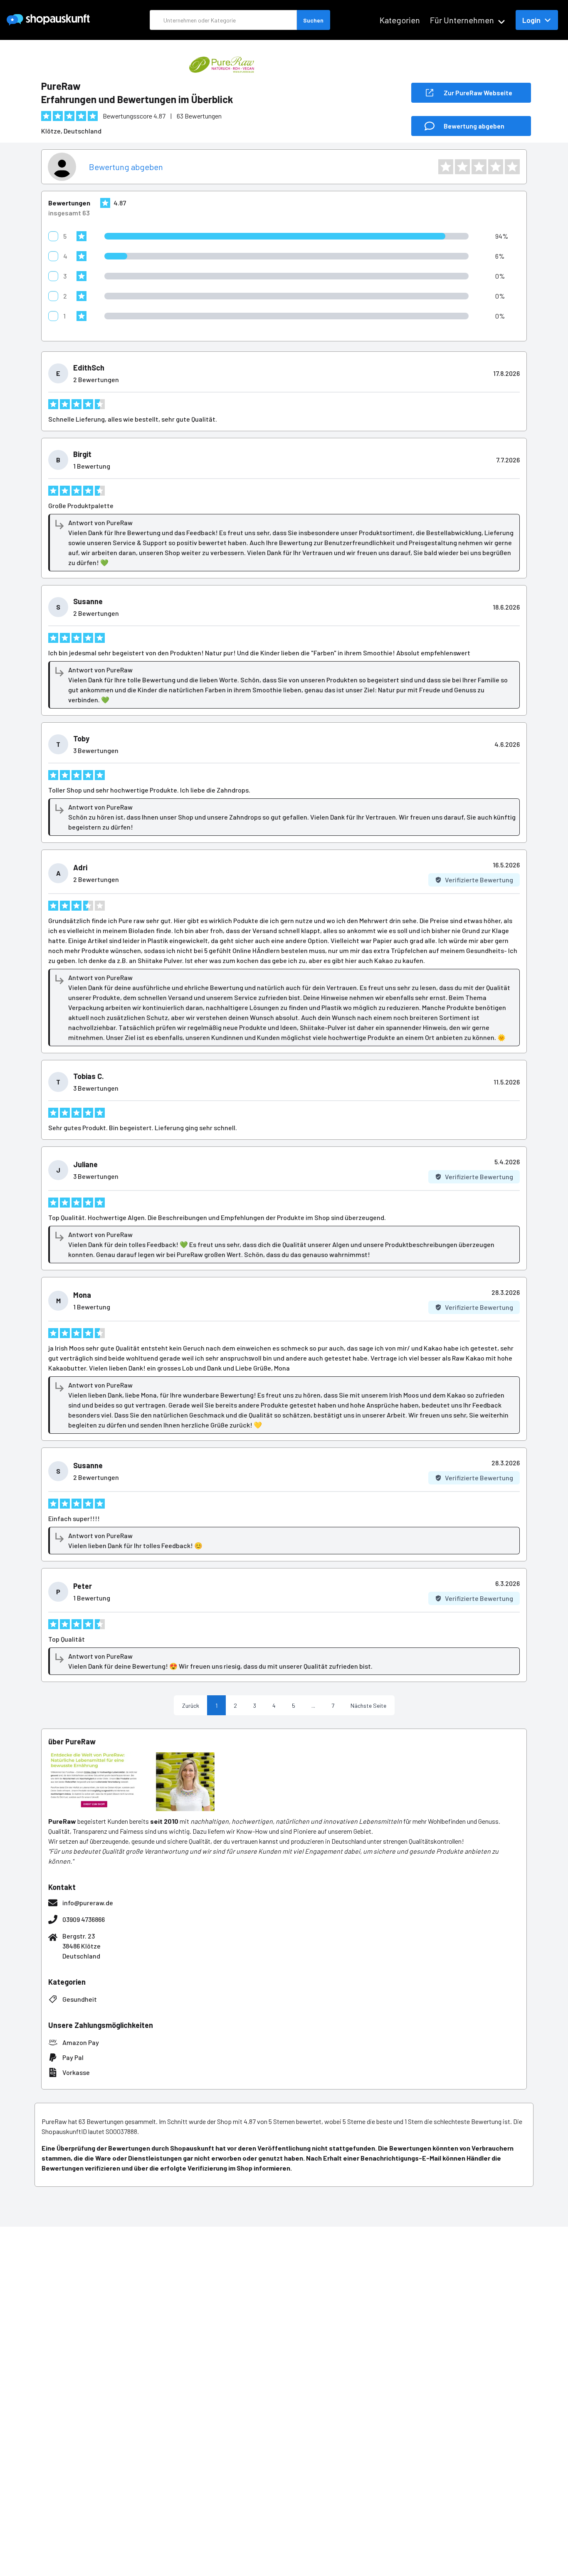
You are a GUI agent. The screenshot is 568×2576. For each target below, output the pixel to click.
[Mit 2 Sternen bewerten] (462, 167)
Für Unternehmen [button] (462, 20)
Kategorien (400, 20)
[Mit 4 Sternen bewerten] (496, 167)
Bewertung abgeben (126, 167)
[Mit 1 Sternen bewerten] (446, 167)
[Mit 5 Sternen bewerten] (512, 167)
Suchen (313, 20)
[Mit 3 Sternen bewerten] (479, 167)
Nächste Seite (368, 1705)
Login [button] (531, 20)
